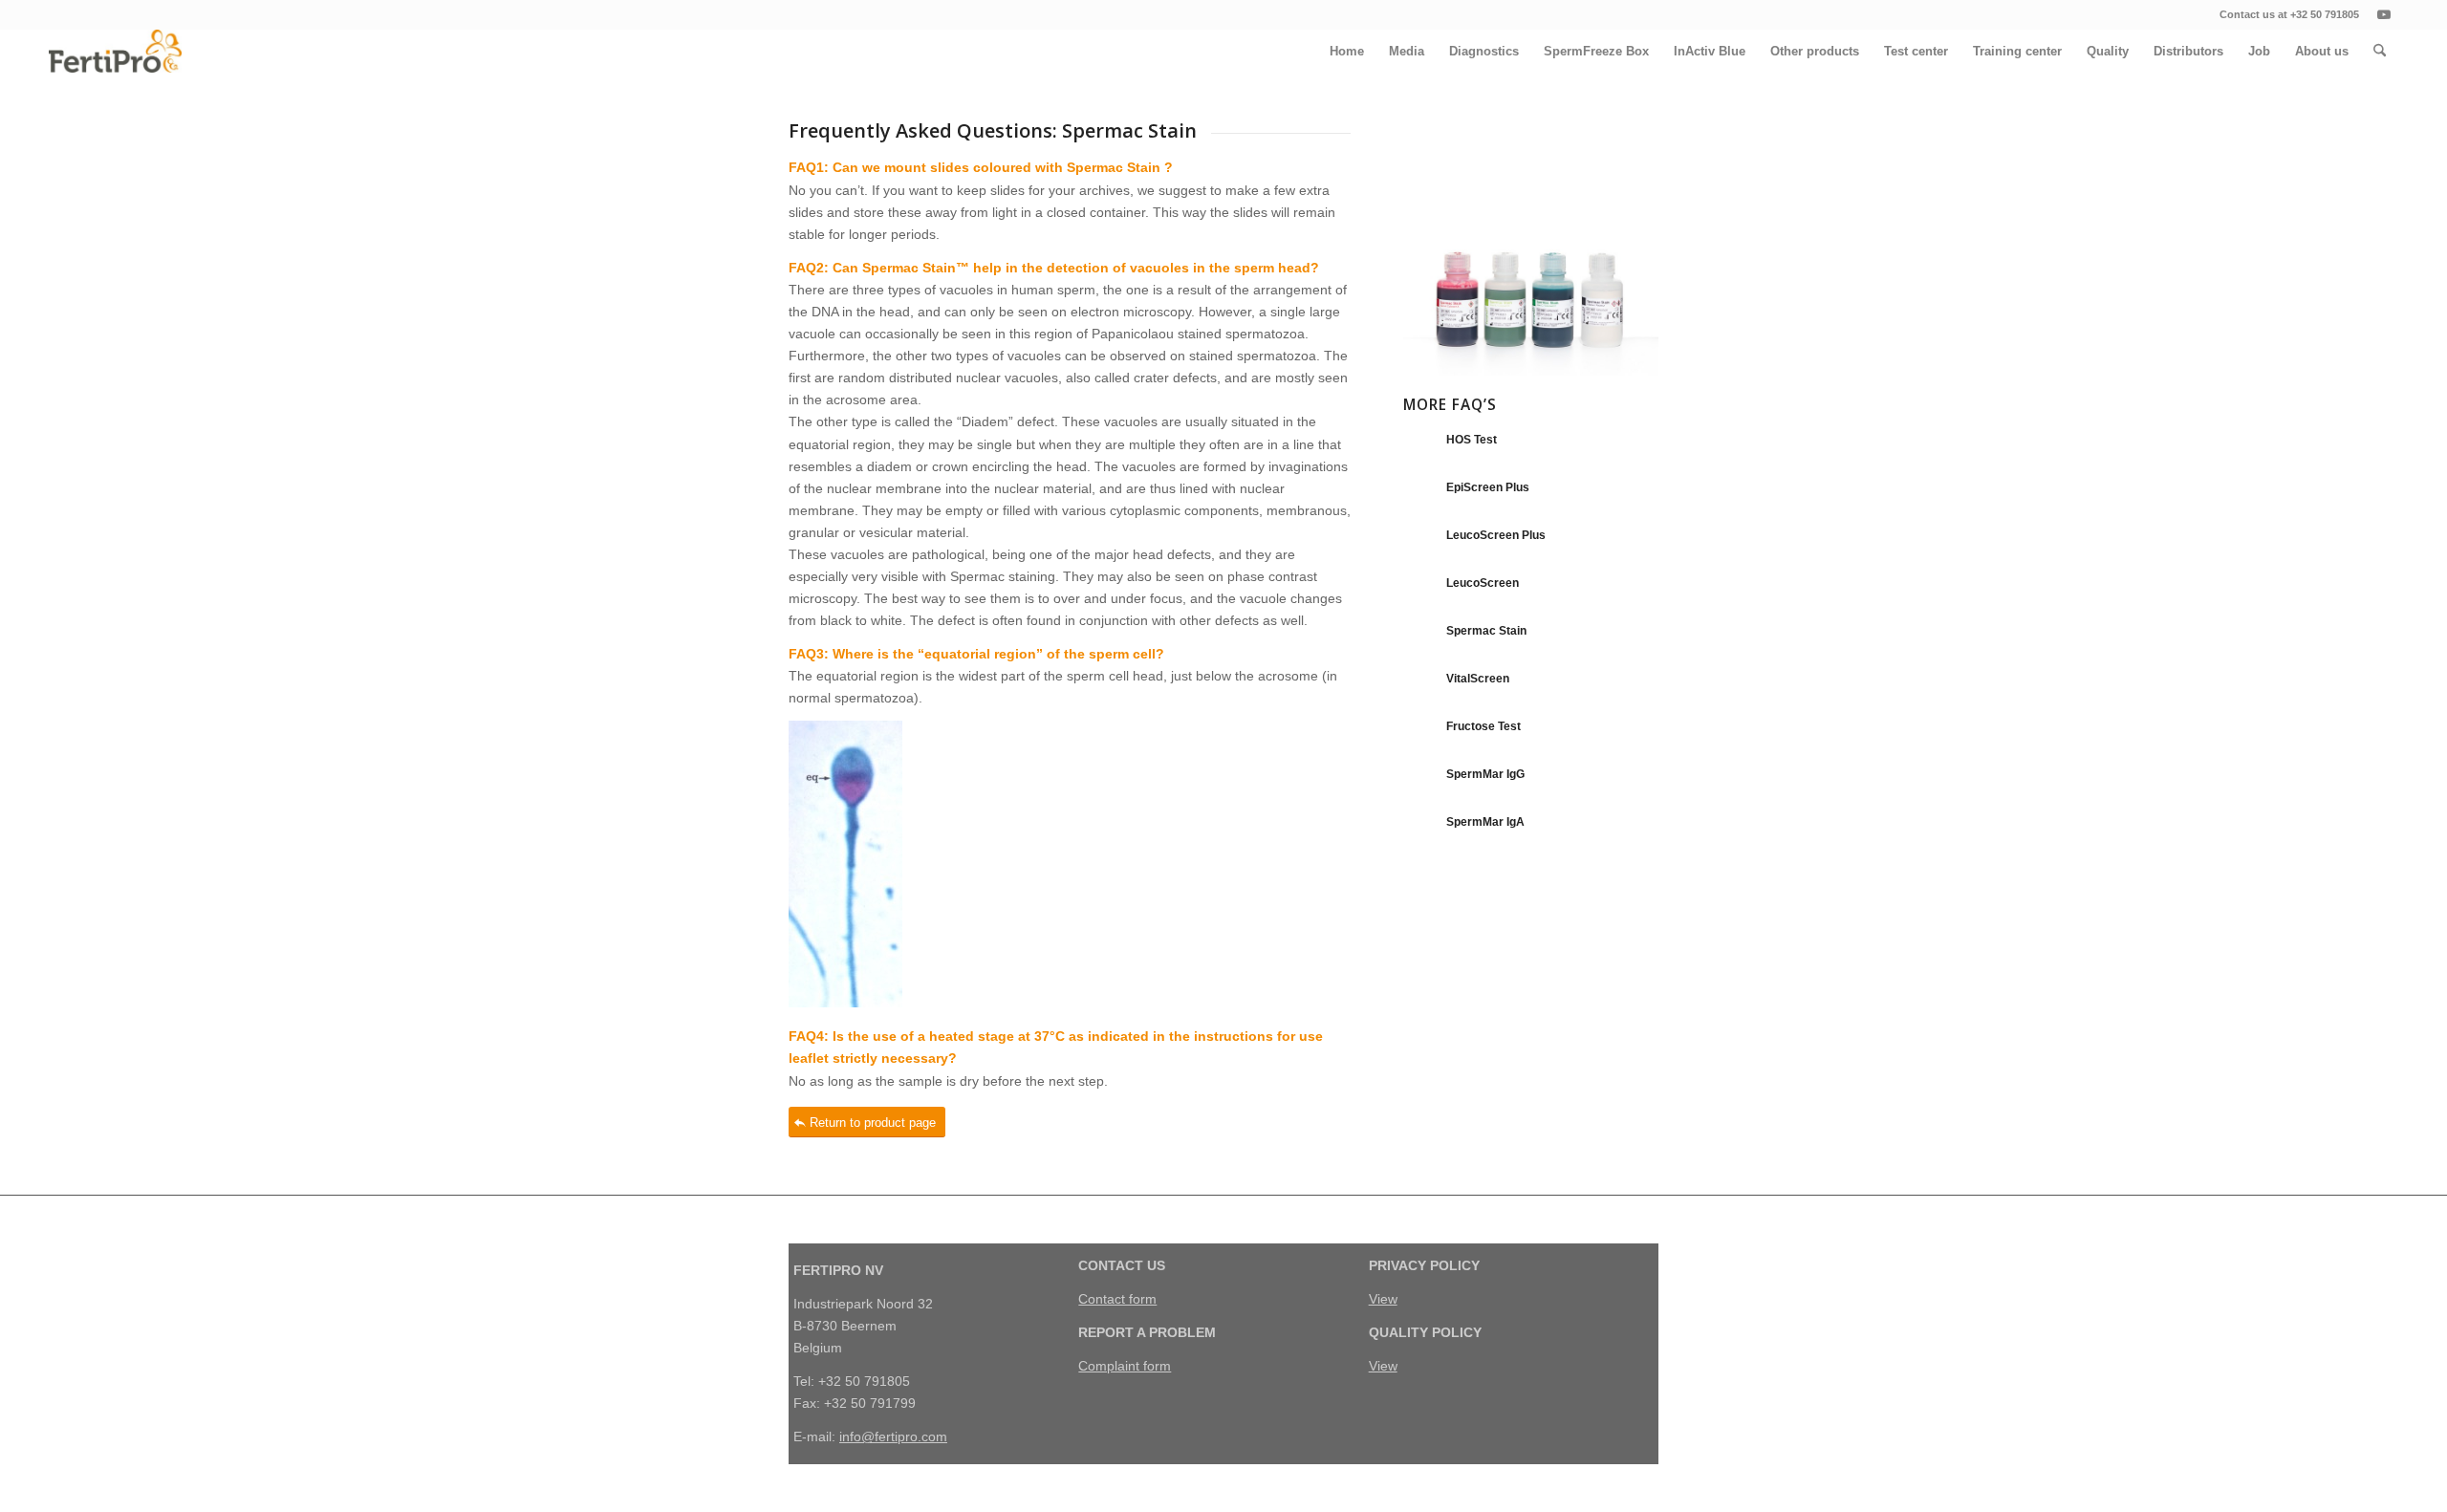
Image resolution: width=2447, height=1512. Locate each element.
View (1383, 1299)
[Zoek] (2380, 51)
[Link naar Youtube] (2384, 14)
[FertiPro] (115, 51)
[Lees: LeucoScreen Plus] (1420, 545)
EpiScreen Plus (1488, 487)
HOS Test (1472, 440)
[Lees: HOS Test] (1420, 449)
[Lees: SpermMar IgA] (1420, 832)
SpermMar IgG (1485, 774)
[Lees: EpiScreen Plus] (1420, 497)
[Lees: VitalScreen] (1420, 688)
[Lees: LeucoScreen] (1420, 593)
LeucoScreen (1483, 583)
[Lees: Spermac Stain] (1420, 640)
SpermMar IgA (1485, 822)
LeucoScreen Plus (1496, 535)
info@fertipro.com (893, 1436)
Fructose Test (1483, 726)
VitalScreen (1478, 679)
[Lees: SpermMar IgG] (1420, 784)
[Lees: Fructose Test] (1420, 736)
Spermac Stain (1486, 631)
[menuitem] (1347, 51)
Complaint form (1125, 1366)
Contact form (1117, 1299)
